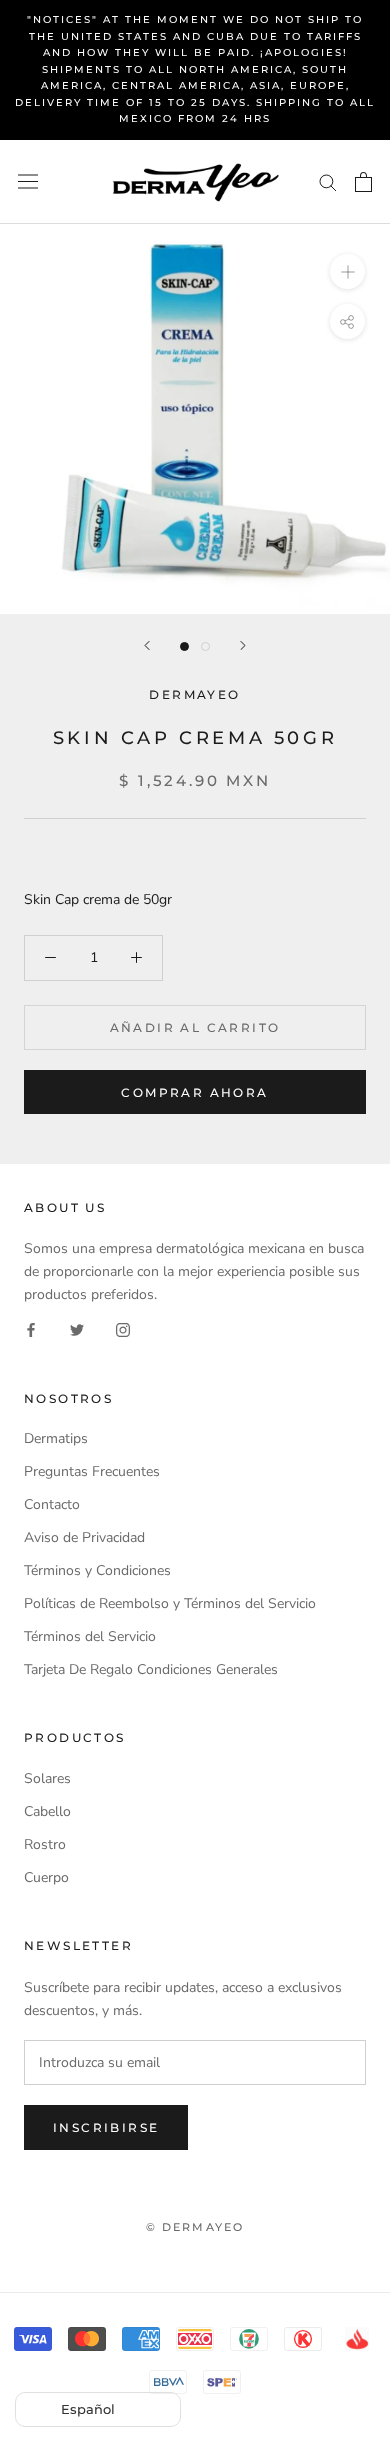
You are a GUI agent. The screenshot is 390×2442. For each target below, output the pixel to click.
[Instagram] (123, 1329)
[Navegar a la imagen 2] (205, 646)
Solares (47, 1778)
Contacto (52, 1504)
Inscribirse (106, 2127)
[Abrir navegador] (28, 181)
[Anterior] (147, 645)
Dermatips (56, 1438)
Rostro (45, 1844)
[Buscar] (328, 181)
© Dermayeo (195, 2227)
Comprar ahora (194, 1092)
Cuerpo (46, 1877)
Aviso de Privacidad (84, 1537)
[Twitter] (77, 1329)
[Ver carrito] (363, 182)
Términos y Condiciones (97, 1570)
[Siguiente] (243, 645)
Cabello (47, 1811)
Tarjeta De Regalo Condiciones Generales (151, 1669)
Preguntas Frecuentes (92, 1471)
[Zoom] (347, 270)
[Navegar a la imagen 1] (184, 646)
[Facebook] (31, 1329)
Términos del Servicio (90, 1636)
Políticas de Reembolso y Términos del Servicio (170, 1603)
